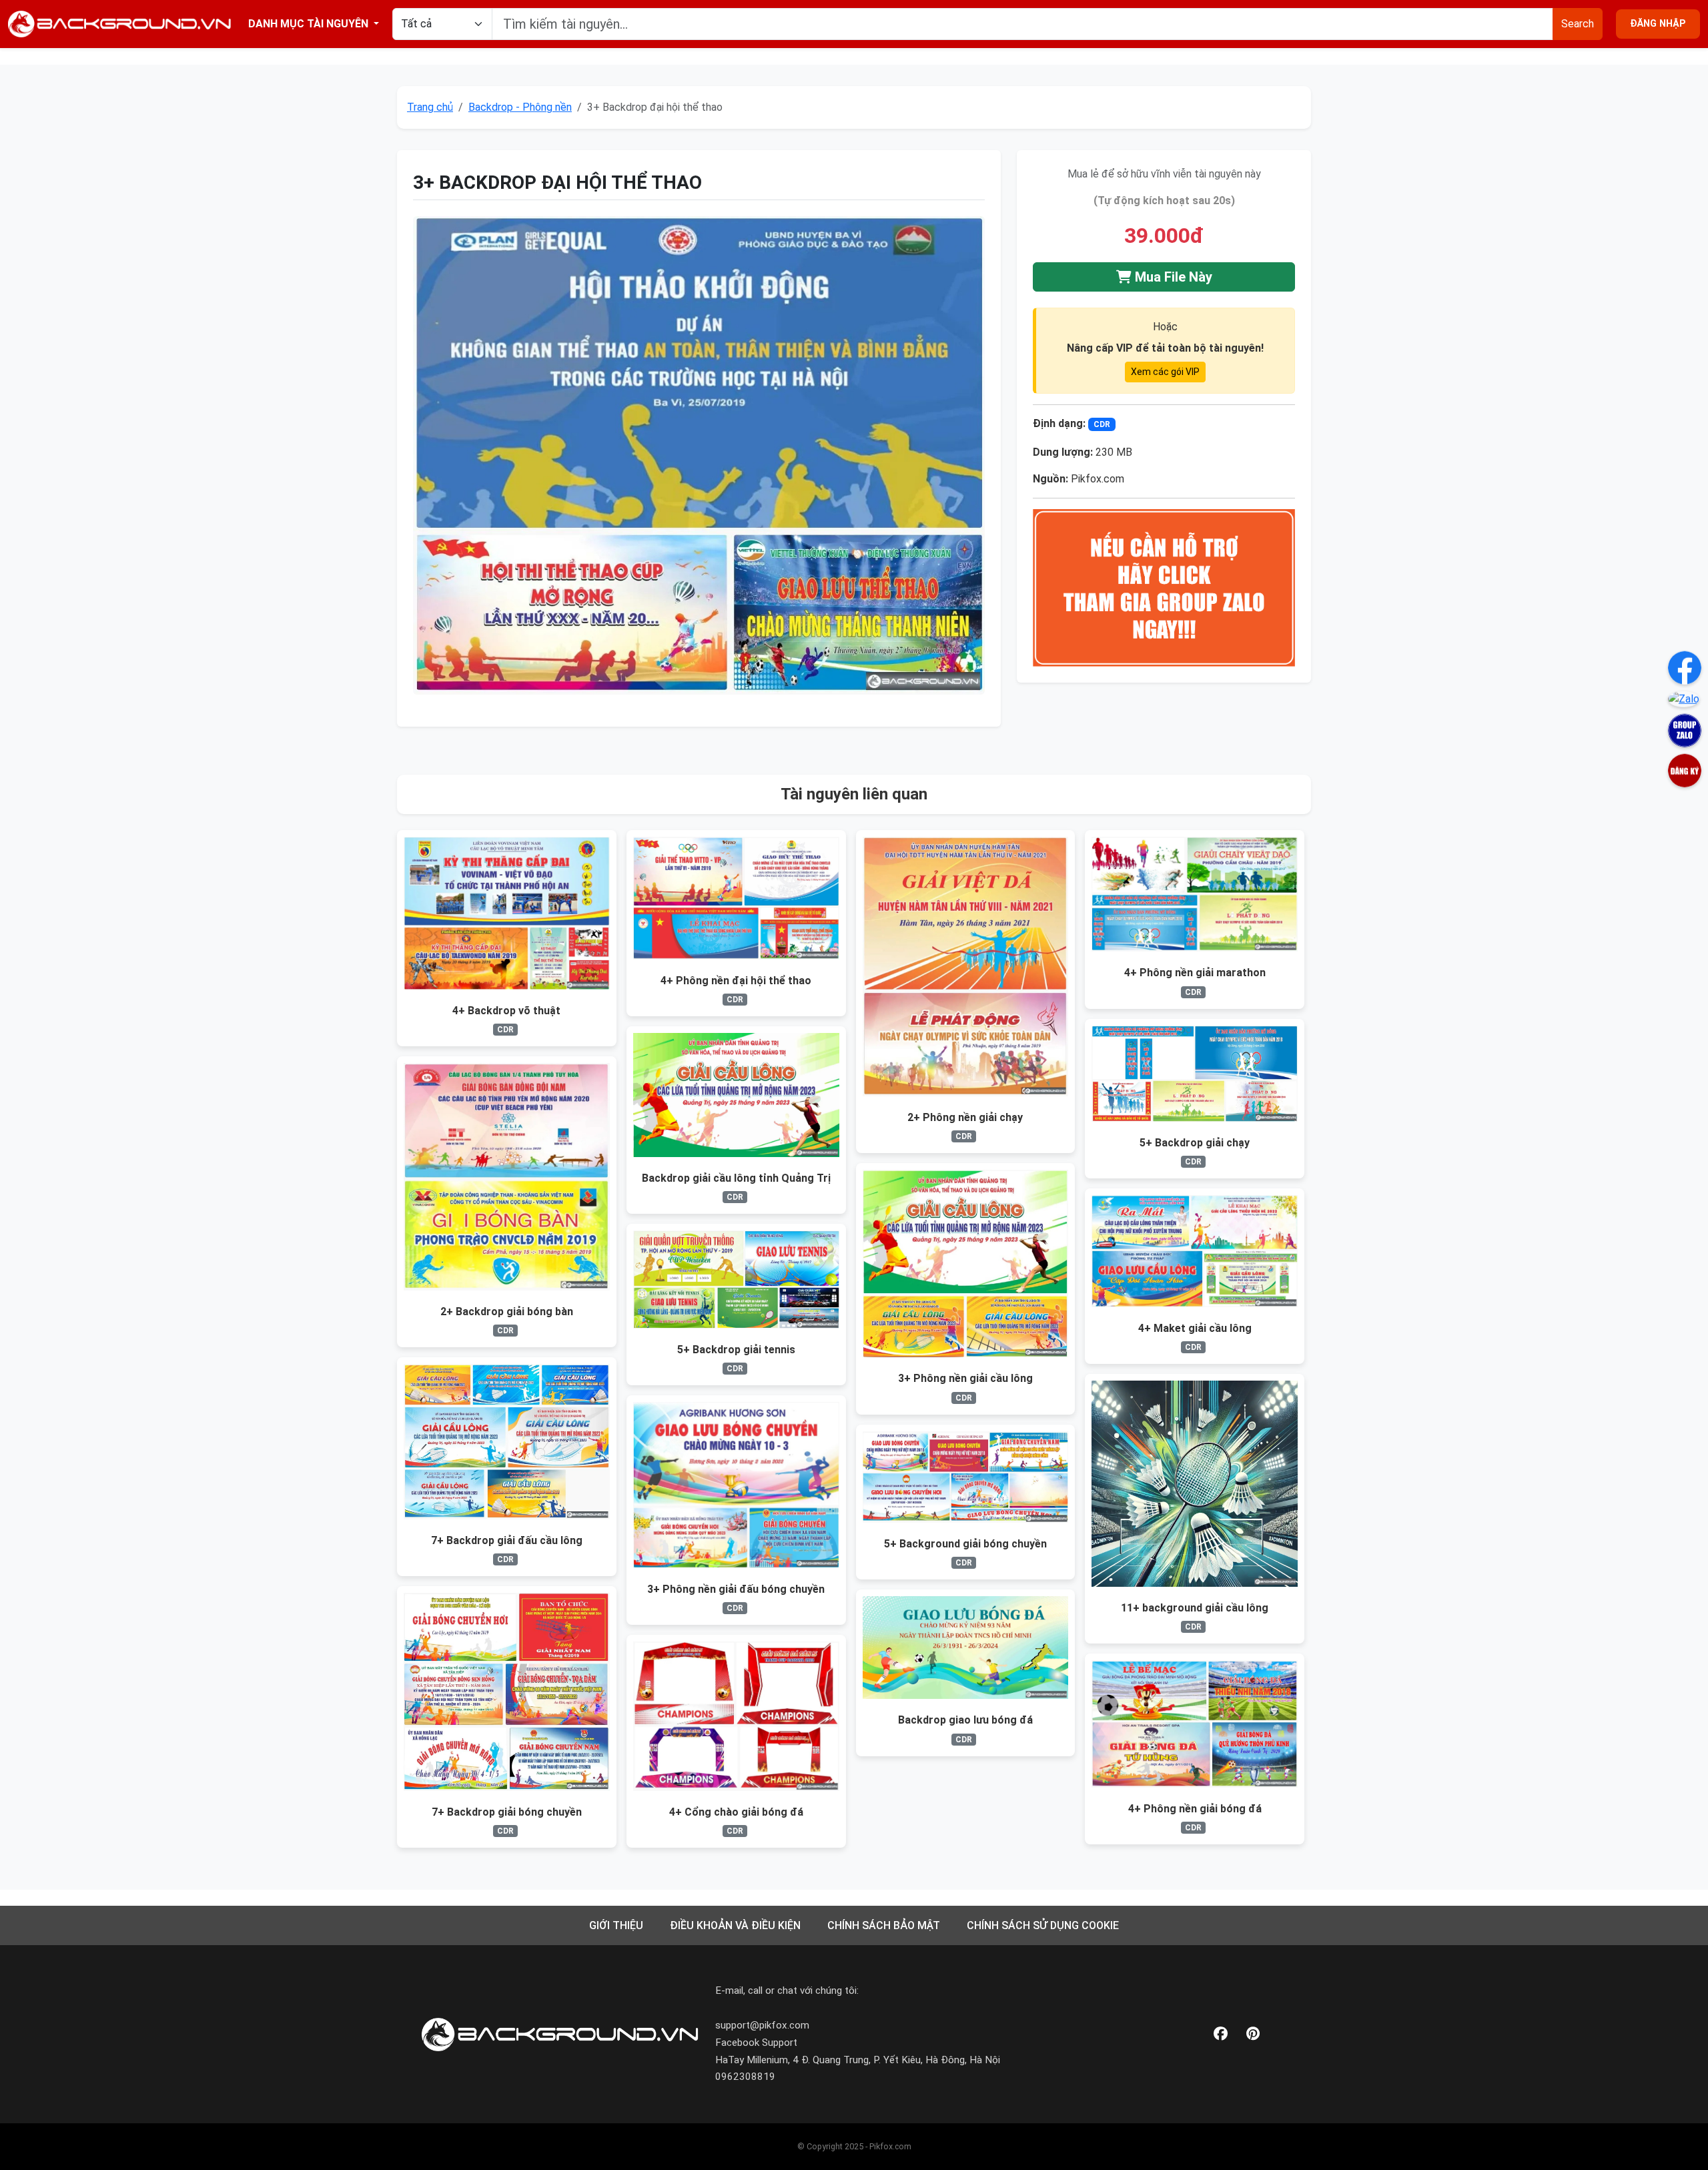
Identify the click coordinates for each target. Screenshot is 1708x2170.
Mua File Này (1172, 277)
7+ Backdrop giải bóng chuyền (507, 1812)
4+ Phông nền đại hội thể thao (736, 981)
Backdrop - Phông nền (520, 107)
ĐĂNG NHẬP (1658, 24)
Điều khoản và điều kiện (735, 1925)
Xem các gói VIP (1165, 372)
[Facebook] (1221, 2034)
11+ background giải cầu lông (1195, 1608)
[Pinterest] (1253, 2034)
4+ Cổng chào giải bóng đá (736, 1812)
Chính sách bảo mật (884, 1925)
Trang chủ (430, 107)
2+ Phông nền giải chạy (965, 1117)
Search (1578, 24)
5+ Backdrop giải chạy (1195, 1143)
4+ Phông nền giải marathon (1195, 973)
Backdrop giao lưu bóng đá (965, 1720)
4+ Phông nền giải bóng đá (1195, 1809)
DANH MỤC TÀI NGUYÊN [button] (310, 24)
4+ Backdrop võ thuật (506, 1011)
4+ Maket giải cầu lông (1195, 1328)
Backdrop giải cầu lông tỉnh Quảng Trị (736, 1178)
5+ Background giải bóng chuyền (965, 1544)
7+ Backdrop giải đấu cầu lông (507, 1540)
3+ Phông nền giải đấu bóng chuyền (736, 1589)
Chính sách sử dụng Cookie (1043, 1925)
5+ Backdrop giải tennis (736, 1350)
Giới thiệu (616, 1925)
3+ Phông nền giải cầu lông (965, 1378)
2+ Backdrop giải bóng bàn (507, 1312)
